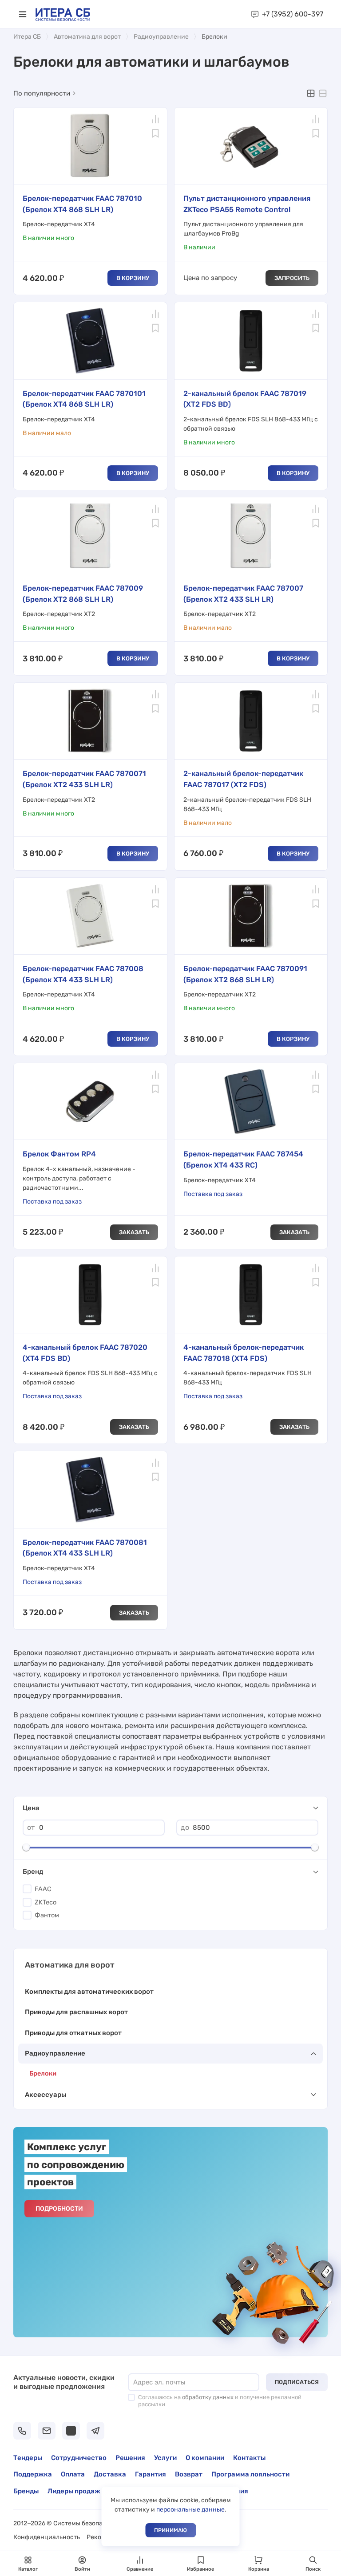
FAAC (43, 1889)
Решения (130, 2458)
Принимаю (170, 2530)
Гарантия (151, 2474)
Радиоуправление (161, 37)
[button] (23, 14)
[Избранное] (155, 133)
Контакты (249, 2458)
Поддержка (33, 2474)
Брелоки (43, 2073)
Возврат (189, 2474)
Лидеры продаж (74, 2491)
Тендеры (28, 2458)
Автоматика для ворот (87, 37)
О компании (205, 2458)
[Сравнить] (155, 119)
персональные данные (190, 2510)
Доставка (110, 2474)
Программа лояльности (250, 2474)
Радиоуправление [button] (55, 2053)
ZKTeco (46, 1902)
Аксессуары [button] (46, 2095)
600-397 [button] (293, 14)
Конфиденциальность (47, 2537)
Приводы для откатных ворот (73, 2033)
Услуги (165, 2458)
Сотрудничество (79, 2458)
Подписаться (297, 2382)
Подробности (59, 2209)
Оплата (73, 2474)
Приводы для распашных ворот (76, 2012)
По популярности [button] (42, 93)
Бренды (26, 2491)
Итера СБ (27, 37)
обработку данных (208, 2397)
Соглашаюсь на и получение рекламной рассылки (220, 2401)
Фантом (47, 1915)
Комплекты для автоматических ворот (89, 1992)
